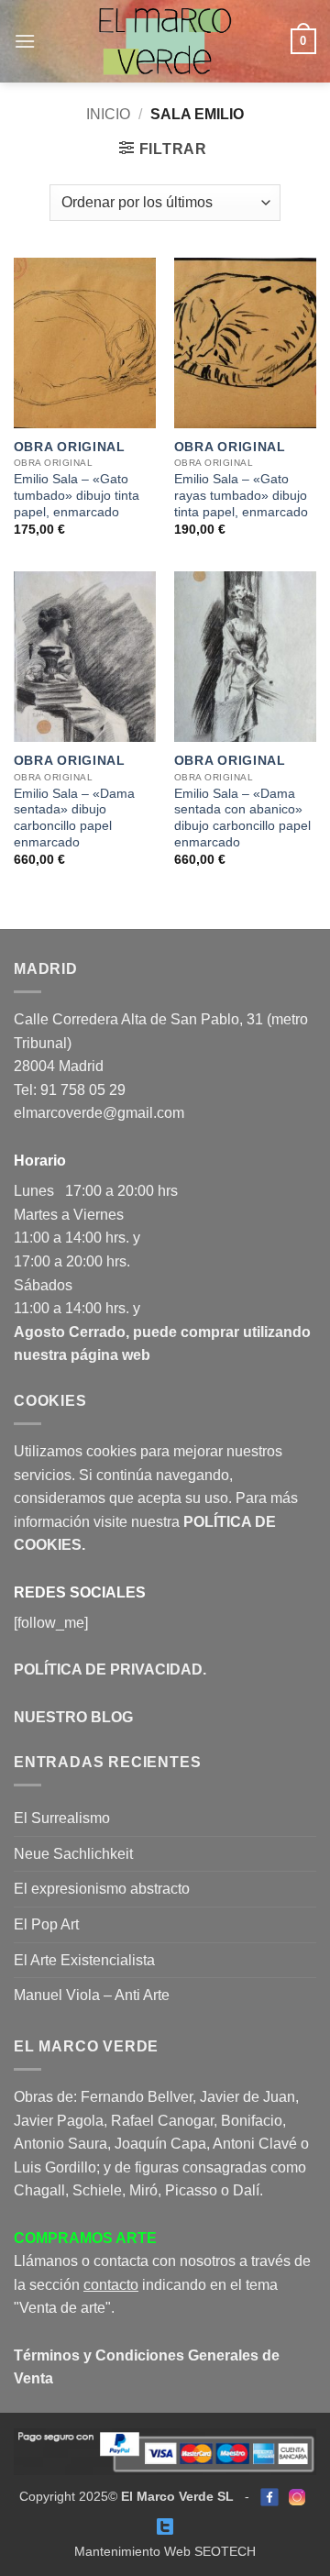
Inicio (108, 114)
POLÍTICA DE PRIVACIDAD (108, 1669)
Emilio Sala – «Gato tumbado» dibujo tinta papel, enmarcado (77, 495)
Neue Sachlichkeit (73, 1854)
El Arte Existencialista (84, 1960)
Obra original (70, 447)
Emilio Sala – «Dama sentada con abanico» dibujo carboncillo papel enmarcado (242, 818)
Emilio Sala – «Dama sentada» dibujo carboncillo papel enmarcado (74, 818)
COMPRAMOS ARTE (85, 2238)
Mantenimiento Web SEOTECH (165, 2551)
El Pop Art (46, 1924)
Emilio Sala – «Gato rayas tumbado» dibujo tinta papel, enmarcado (241, 495)
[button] (25, 41)
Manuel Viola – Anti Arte (92, 1995)
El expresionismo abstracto (102, 1889)
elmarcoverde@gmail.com (99, 1113)
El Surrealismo (62, 1818)
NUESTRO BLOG (73, 1717)
